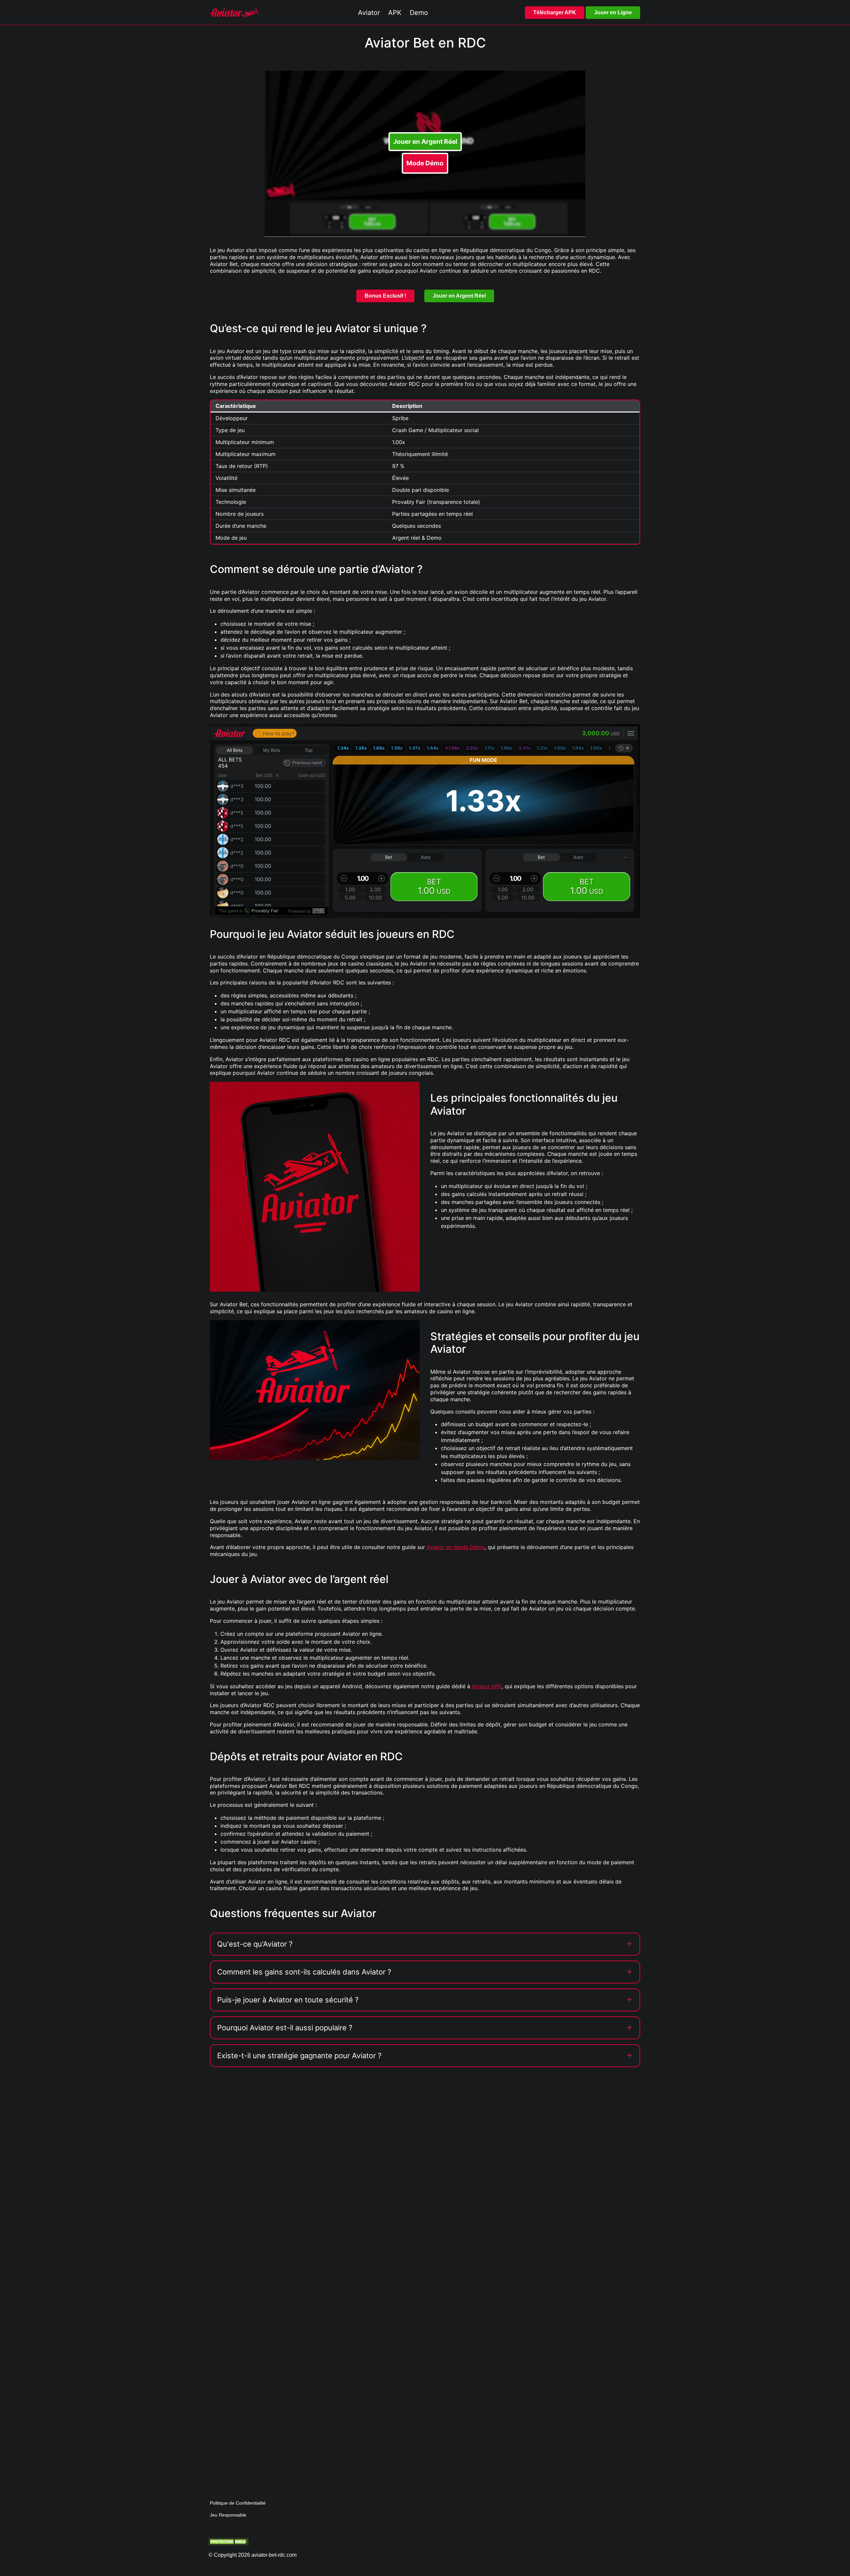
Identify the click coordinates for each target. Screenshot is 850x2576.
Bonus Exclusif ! (385, 296)
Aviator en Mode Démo (456, 1547)
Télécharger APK (555, 12)
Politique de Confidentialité (238, 2503)
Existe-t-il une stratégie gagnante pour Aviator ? (299, 2056)
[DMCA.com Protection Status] (228, 2541)
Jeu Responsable (228, 2515)
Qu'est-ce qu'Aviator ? (255, 1944)
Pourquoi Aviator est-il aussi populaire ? (285, 2028)
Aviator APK (487, 1686)
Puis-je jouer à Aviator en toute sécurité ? (288, 2000)
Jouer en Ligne (613, 12)
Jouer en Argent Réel (425, 141)
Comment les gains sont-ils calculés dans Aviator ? (304, 1972)
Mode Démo (425, 163)
